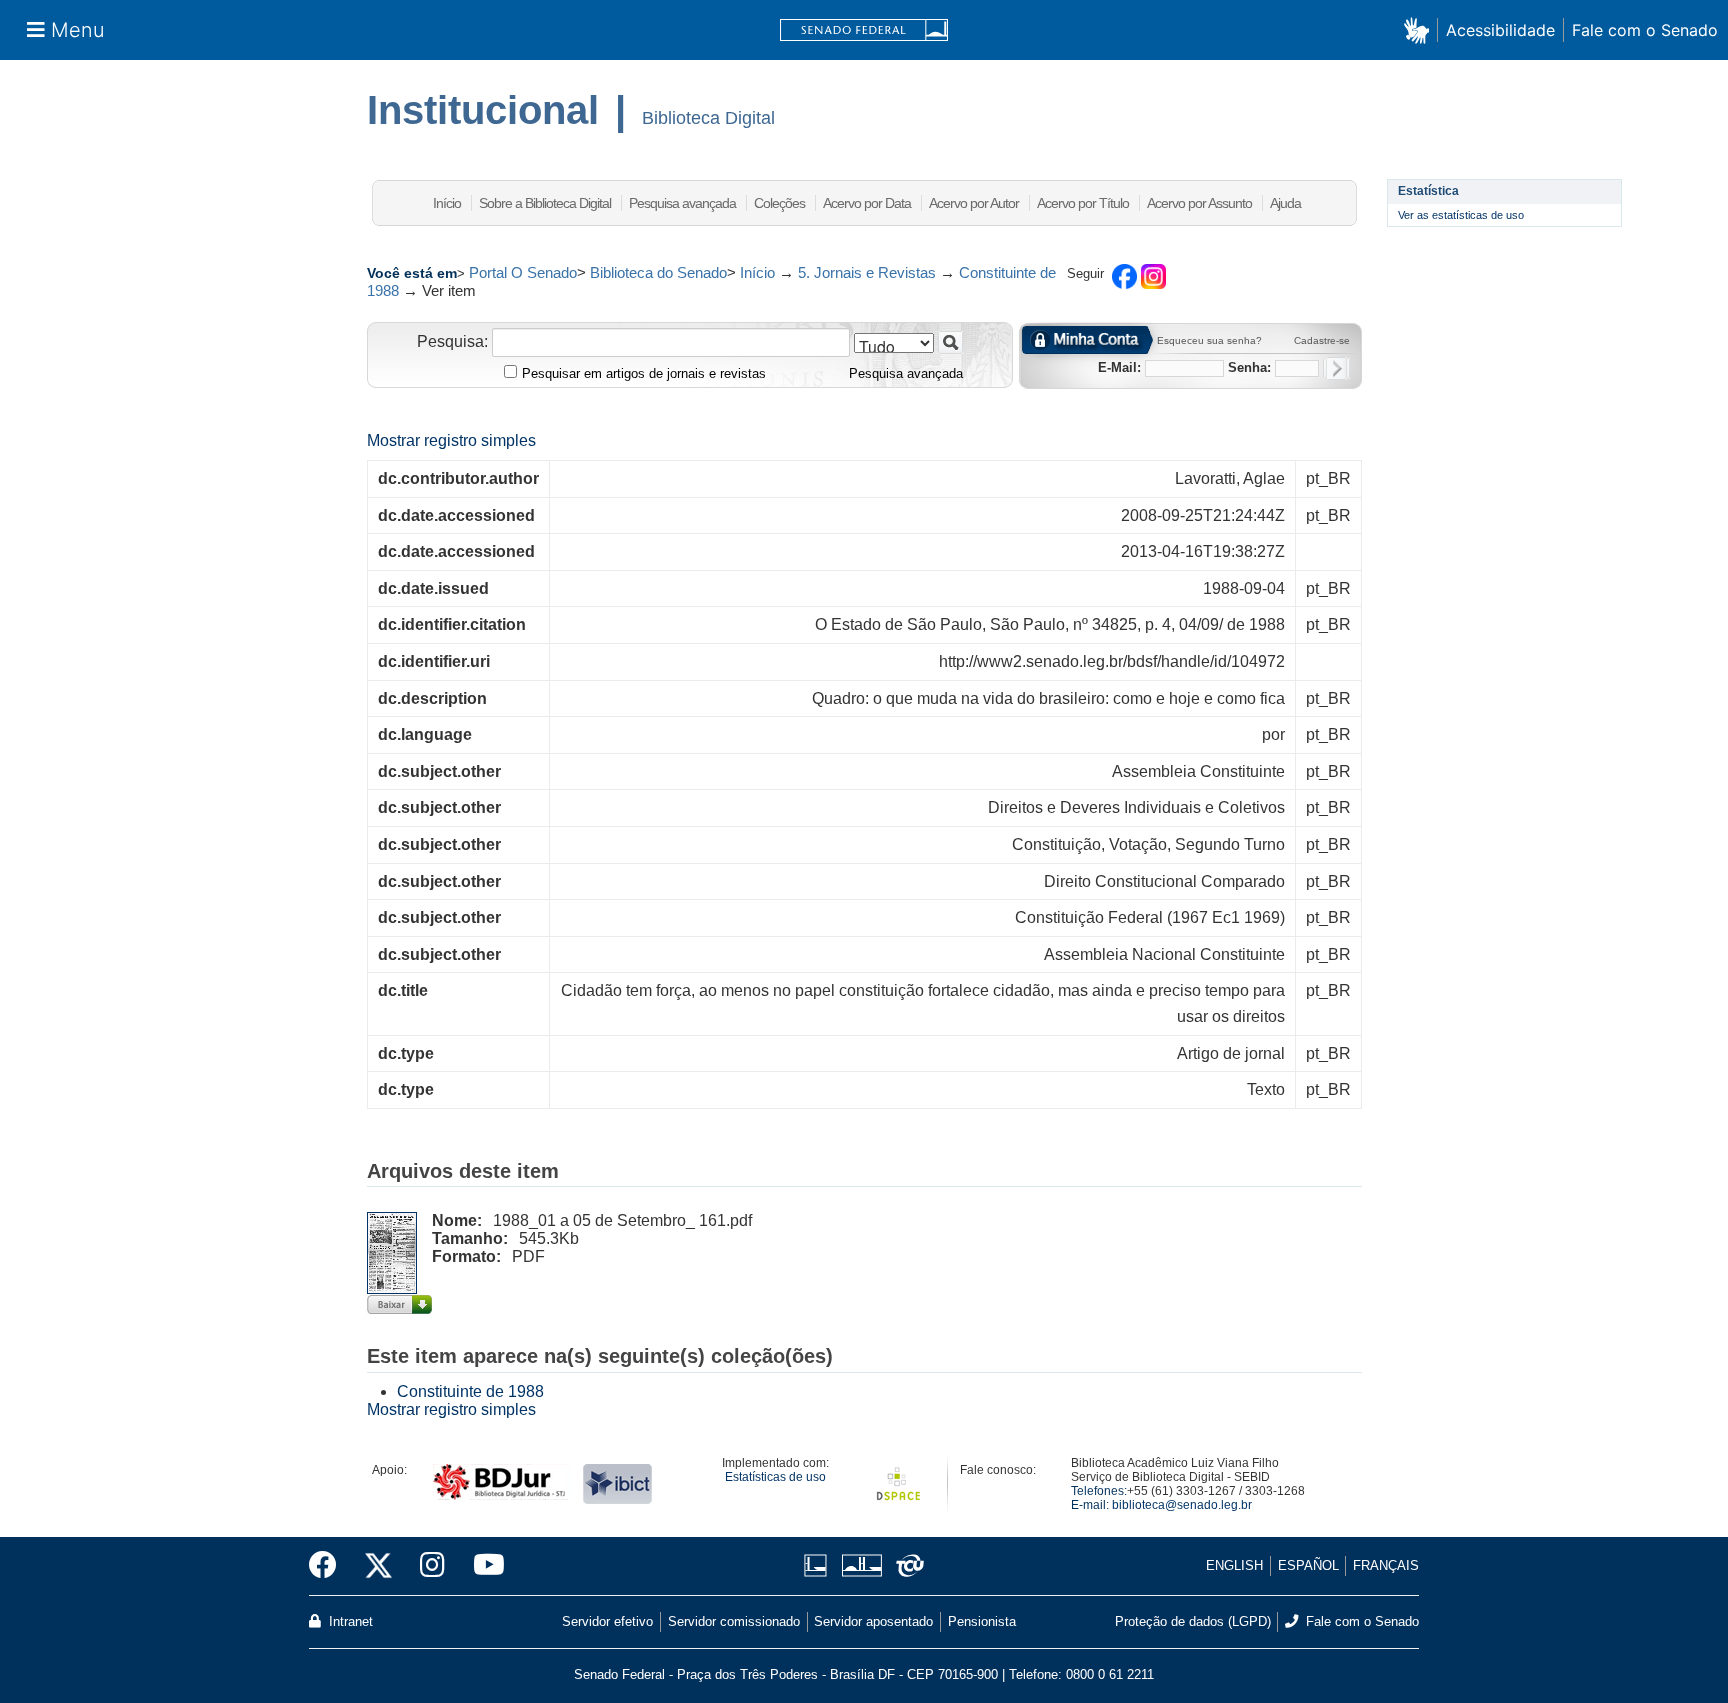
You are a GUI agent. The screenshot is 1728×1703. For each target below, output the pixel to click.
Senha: (1249, 367)
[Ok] (1336, 368)
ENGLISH (1234, 1565)
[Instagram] (432, 1566)
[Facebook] (330, 1566)
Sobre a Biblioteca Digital (545, 203)
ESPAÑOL (1308, 1565)
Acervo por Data (867, 203)
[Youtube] (482, 1566)
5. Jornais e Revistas (867, 272)
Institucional (483, 110)
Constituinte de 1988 (470, 1391)
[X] (378, 1566)
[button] (1420, 29)
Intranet (349, 1621)
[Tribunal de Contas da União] (906, 1565)
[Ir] (950, 342)
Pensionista (982, 1621)
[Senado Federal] (864, 30)
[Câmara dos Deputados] (819, 1565)
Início (447, 203)
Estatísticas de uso (775, 1477)
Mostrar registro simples (451, 440)
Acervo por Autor (974, 203)
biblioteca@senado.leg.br (1182, 1505)
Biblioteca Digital (708, 118)
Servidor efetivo (607, 1621)
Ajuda (1285, 203)
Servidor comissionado (734, 1621)
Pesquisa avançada (682, 203)
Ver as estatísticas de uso (1461, 215)
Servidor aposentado (873, 1621)
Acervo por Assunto (1199, 203)
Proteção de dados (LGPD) (1193, 1621)
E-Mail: (1119, 367)
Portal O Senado (523, 272)
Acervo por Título (1083, 203)
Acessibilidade (1500, 30)
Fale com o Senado (1645, 30)
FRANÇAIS (1386, 1565)
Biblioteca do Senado (658, 272)
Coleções (779, 203)
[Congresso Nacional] (861, 1565)
